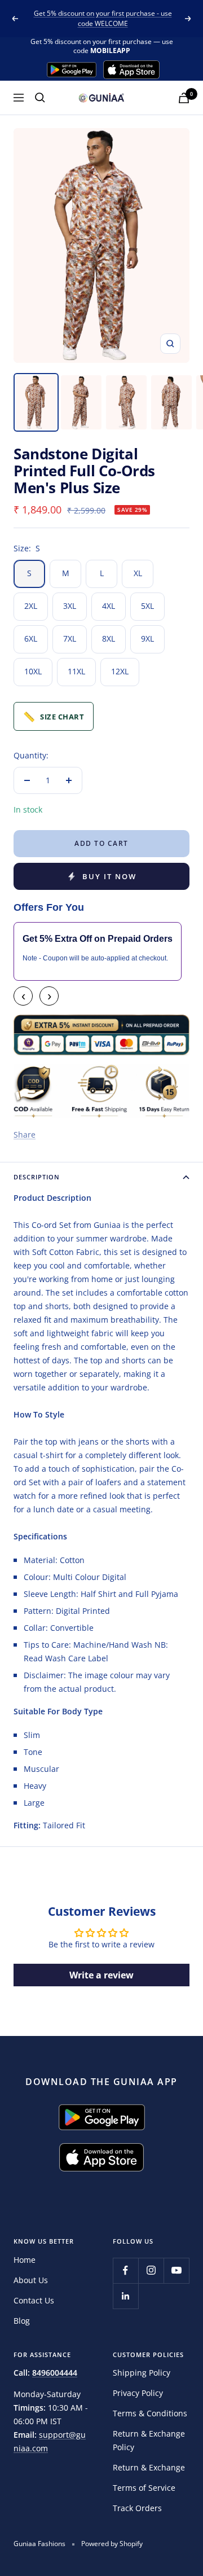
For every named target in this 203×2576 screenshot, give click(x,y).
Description (37, 1177)
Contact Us (34, 2300)
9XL (147, 638)
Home (25, 2260)
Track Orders (137, 2508)
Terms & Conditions (150, 2413)
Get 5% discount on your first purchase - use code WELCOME (103, 18)
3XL (70, 606)
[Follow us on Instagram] (151, 2270)
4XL (109, 606)
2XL (31, 606)
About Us (31, 2280)
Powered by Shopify (112, 2544)
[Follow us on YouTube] (176, 2270)
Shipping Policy (142, 2373)
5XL (147, 606)
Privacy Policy (138, 2393)
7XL (70, 638)
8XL (109, 638)
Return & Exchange (149, 2467)
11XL (76, 671)
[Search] (40, 98)
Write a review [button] (101, 1975)
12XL (120, 671)
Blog (22, 2321)
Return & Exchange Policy (149, 2440)
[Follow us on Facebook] (125, 2270)
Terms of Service (144, 2488)
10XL (33, 671)
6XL (31, 638)
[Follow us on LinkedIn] (125, 2296)
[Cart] (184, 98)
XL (138, 573)
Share (25, 1135)
